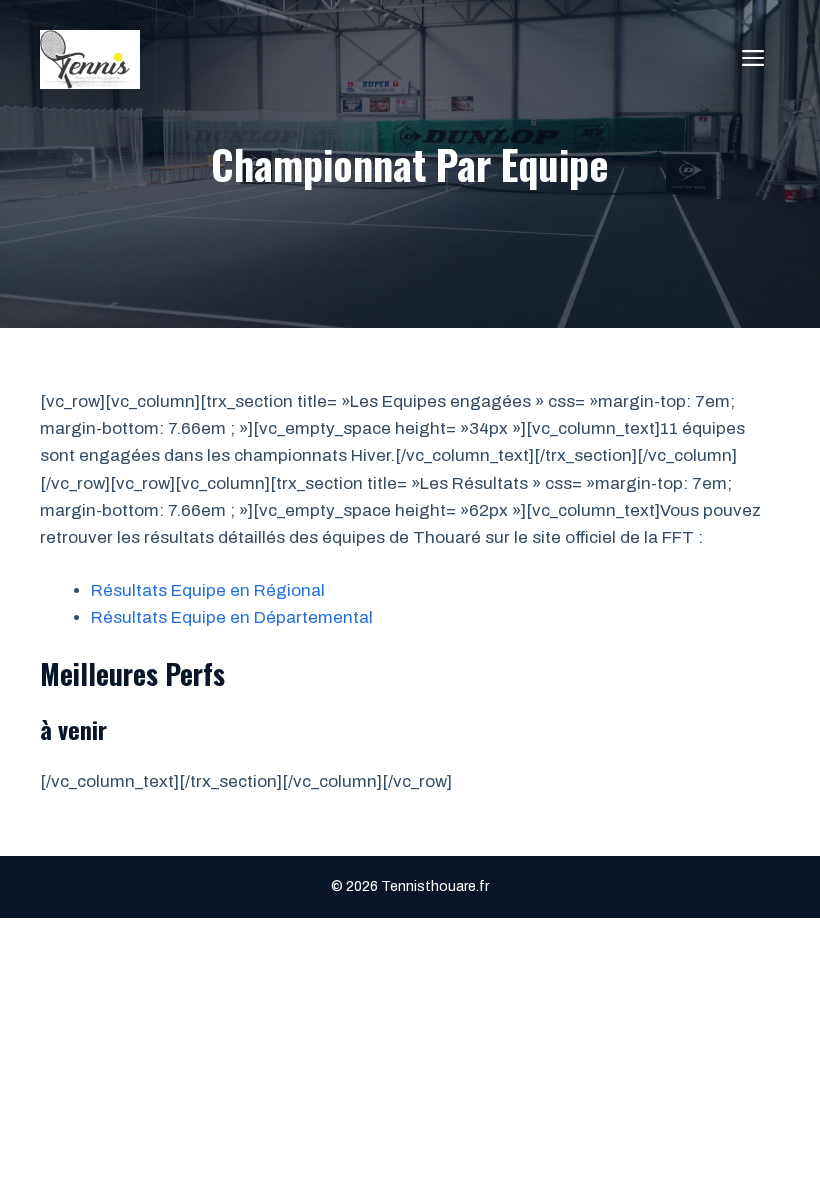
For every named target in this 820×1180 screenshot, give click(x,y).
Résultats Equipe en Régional (208, 590)
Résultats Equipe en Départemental (232, 617)
